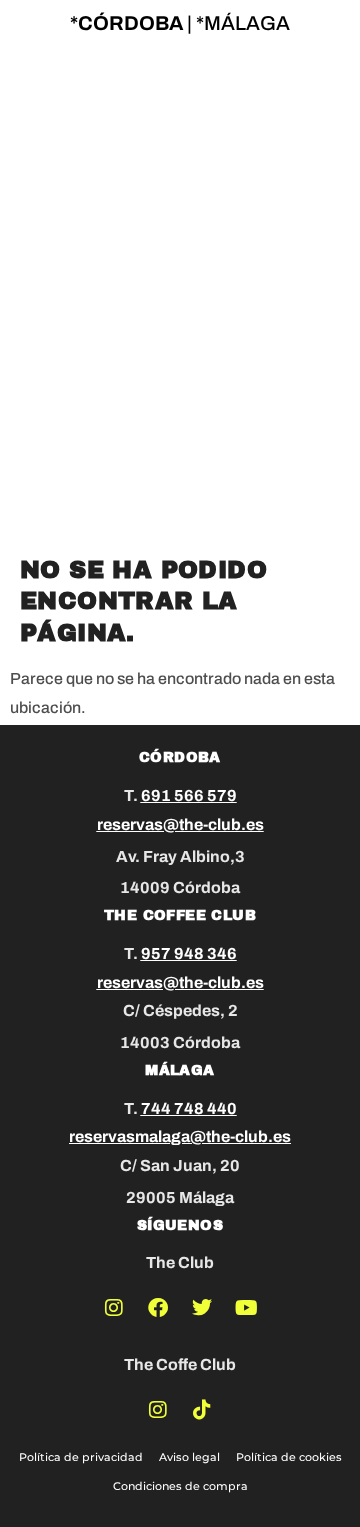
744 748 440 (189, 1108)
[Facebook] (158, 1308)
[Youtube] (246, 1308)
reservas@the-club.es (180, 824)
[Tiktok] (202, 1410)
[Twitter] (202, 1308)
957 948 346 (189, 953)
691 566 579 (189, 795)
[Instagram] (114, 1308)
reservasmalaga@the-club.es (180, 1136)
